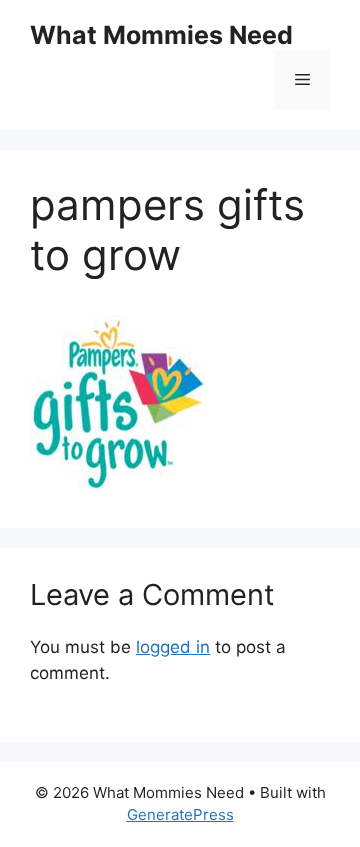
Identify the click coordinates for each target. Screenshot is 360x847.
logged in (173, 647)
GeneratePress (180, 814)
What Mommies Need (161, 35)
